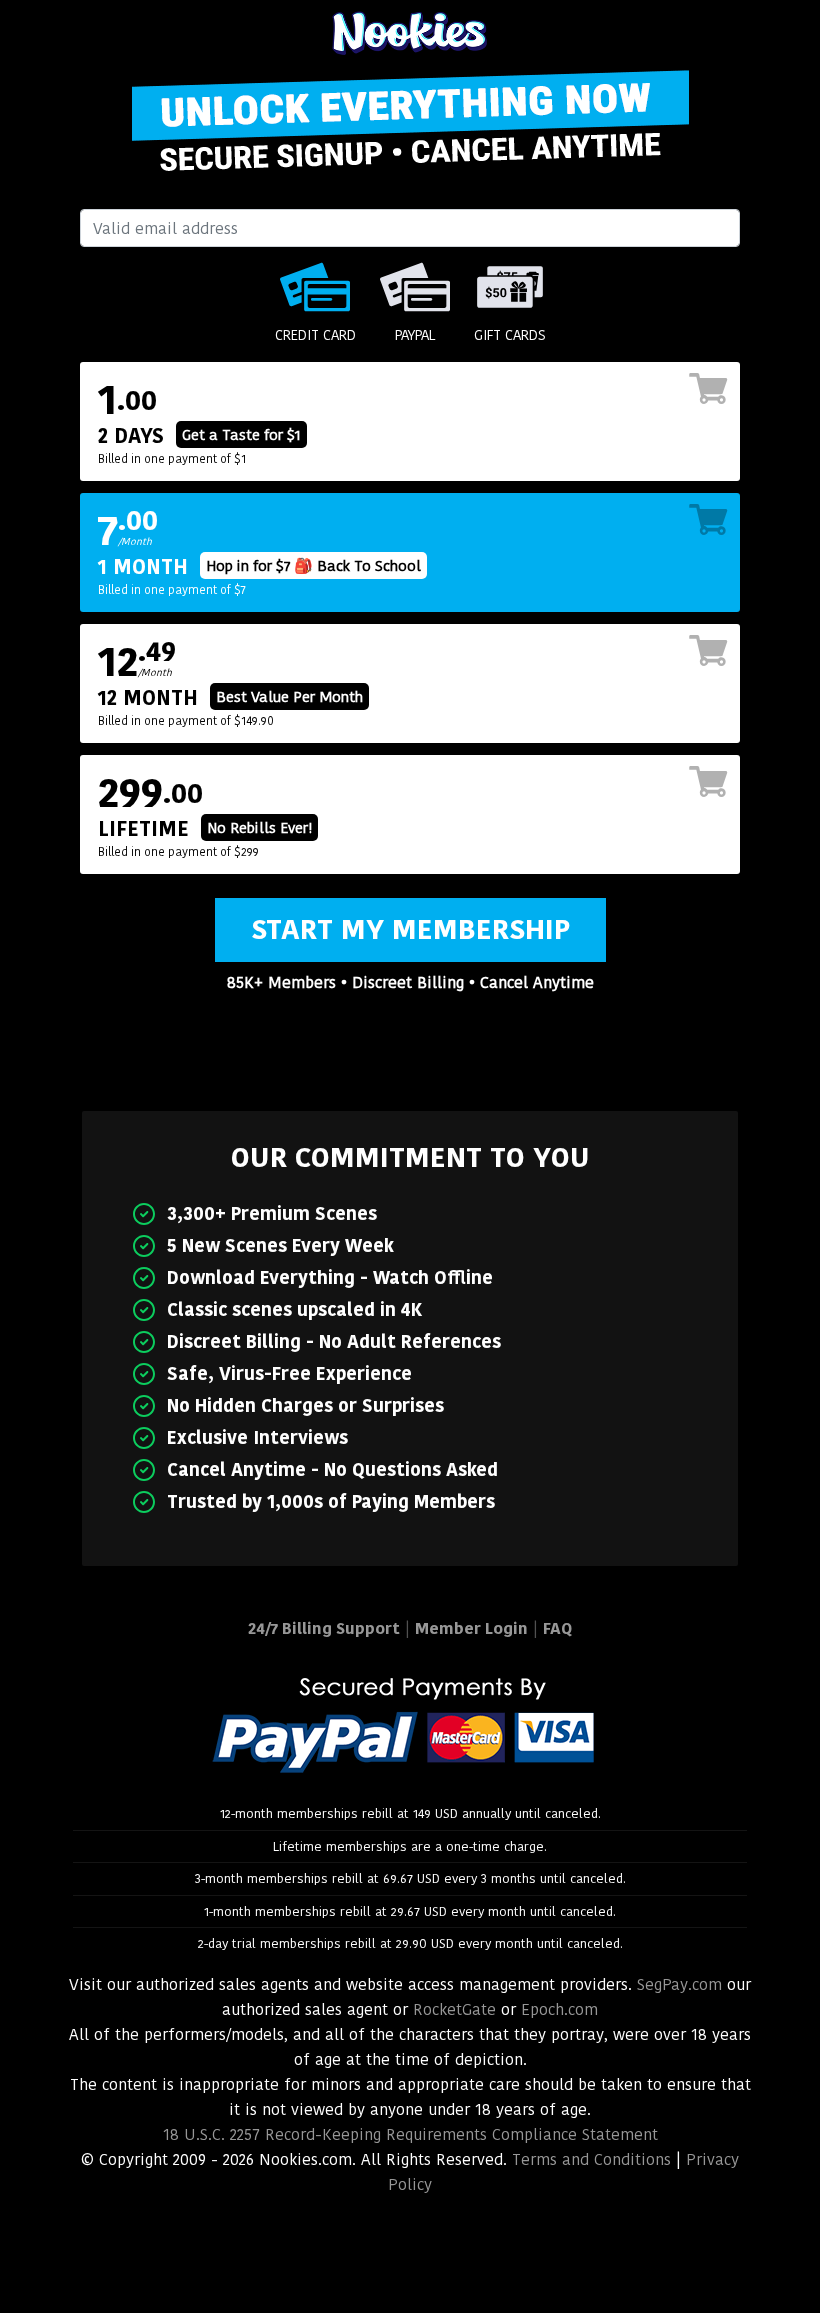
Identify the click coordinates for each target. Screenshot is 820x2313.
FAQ (557, 1628)
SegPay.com (679, 1984)
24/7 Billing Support (324, 1628)
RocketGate (454, 2009)
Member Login (471, 1628)
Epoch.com (559, 2009)
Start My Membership (410, 929)
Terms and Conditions (591, 2159)
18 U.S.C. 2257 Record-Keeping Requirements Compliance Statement (410, 2134)
